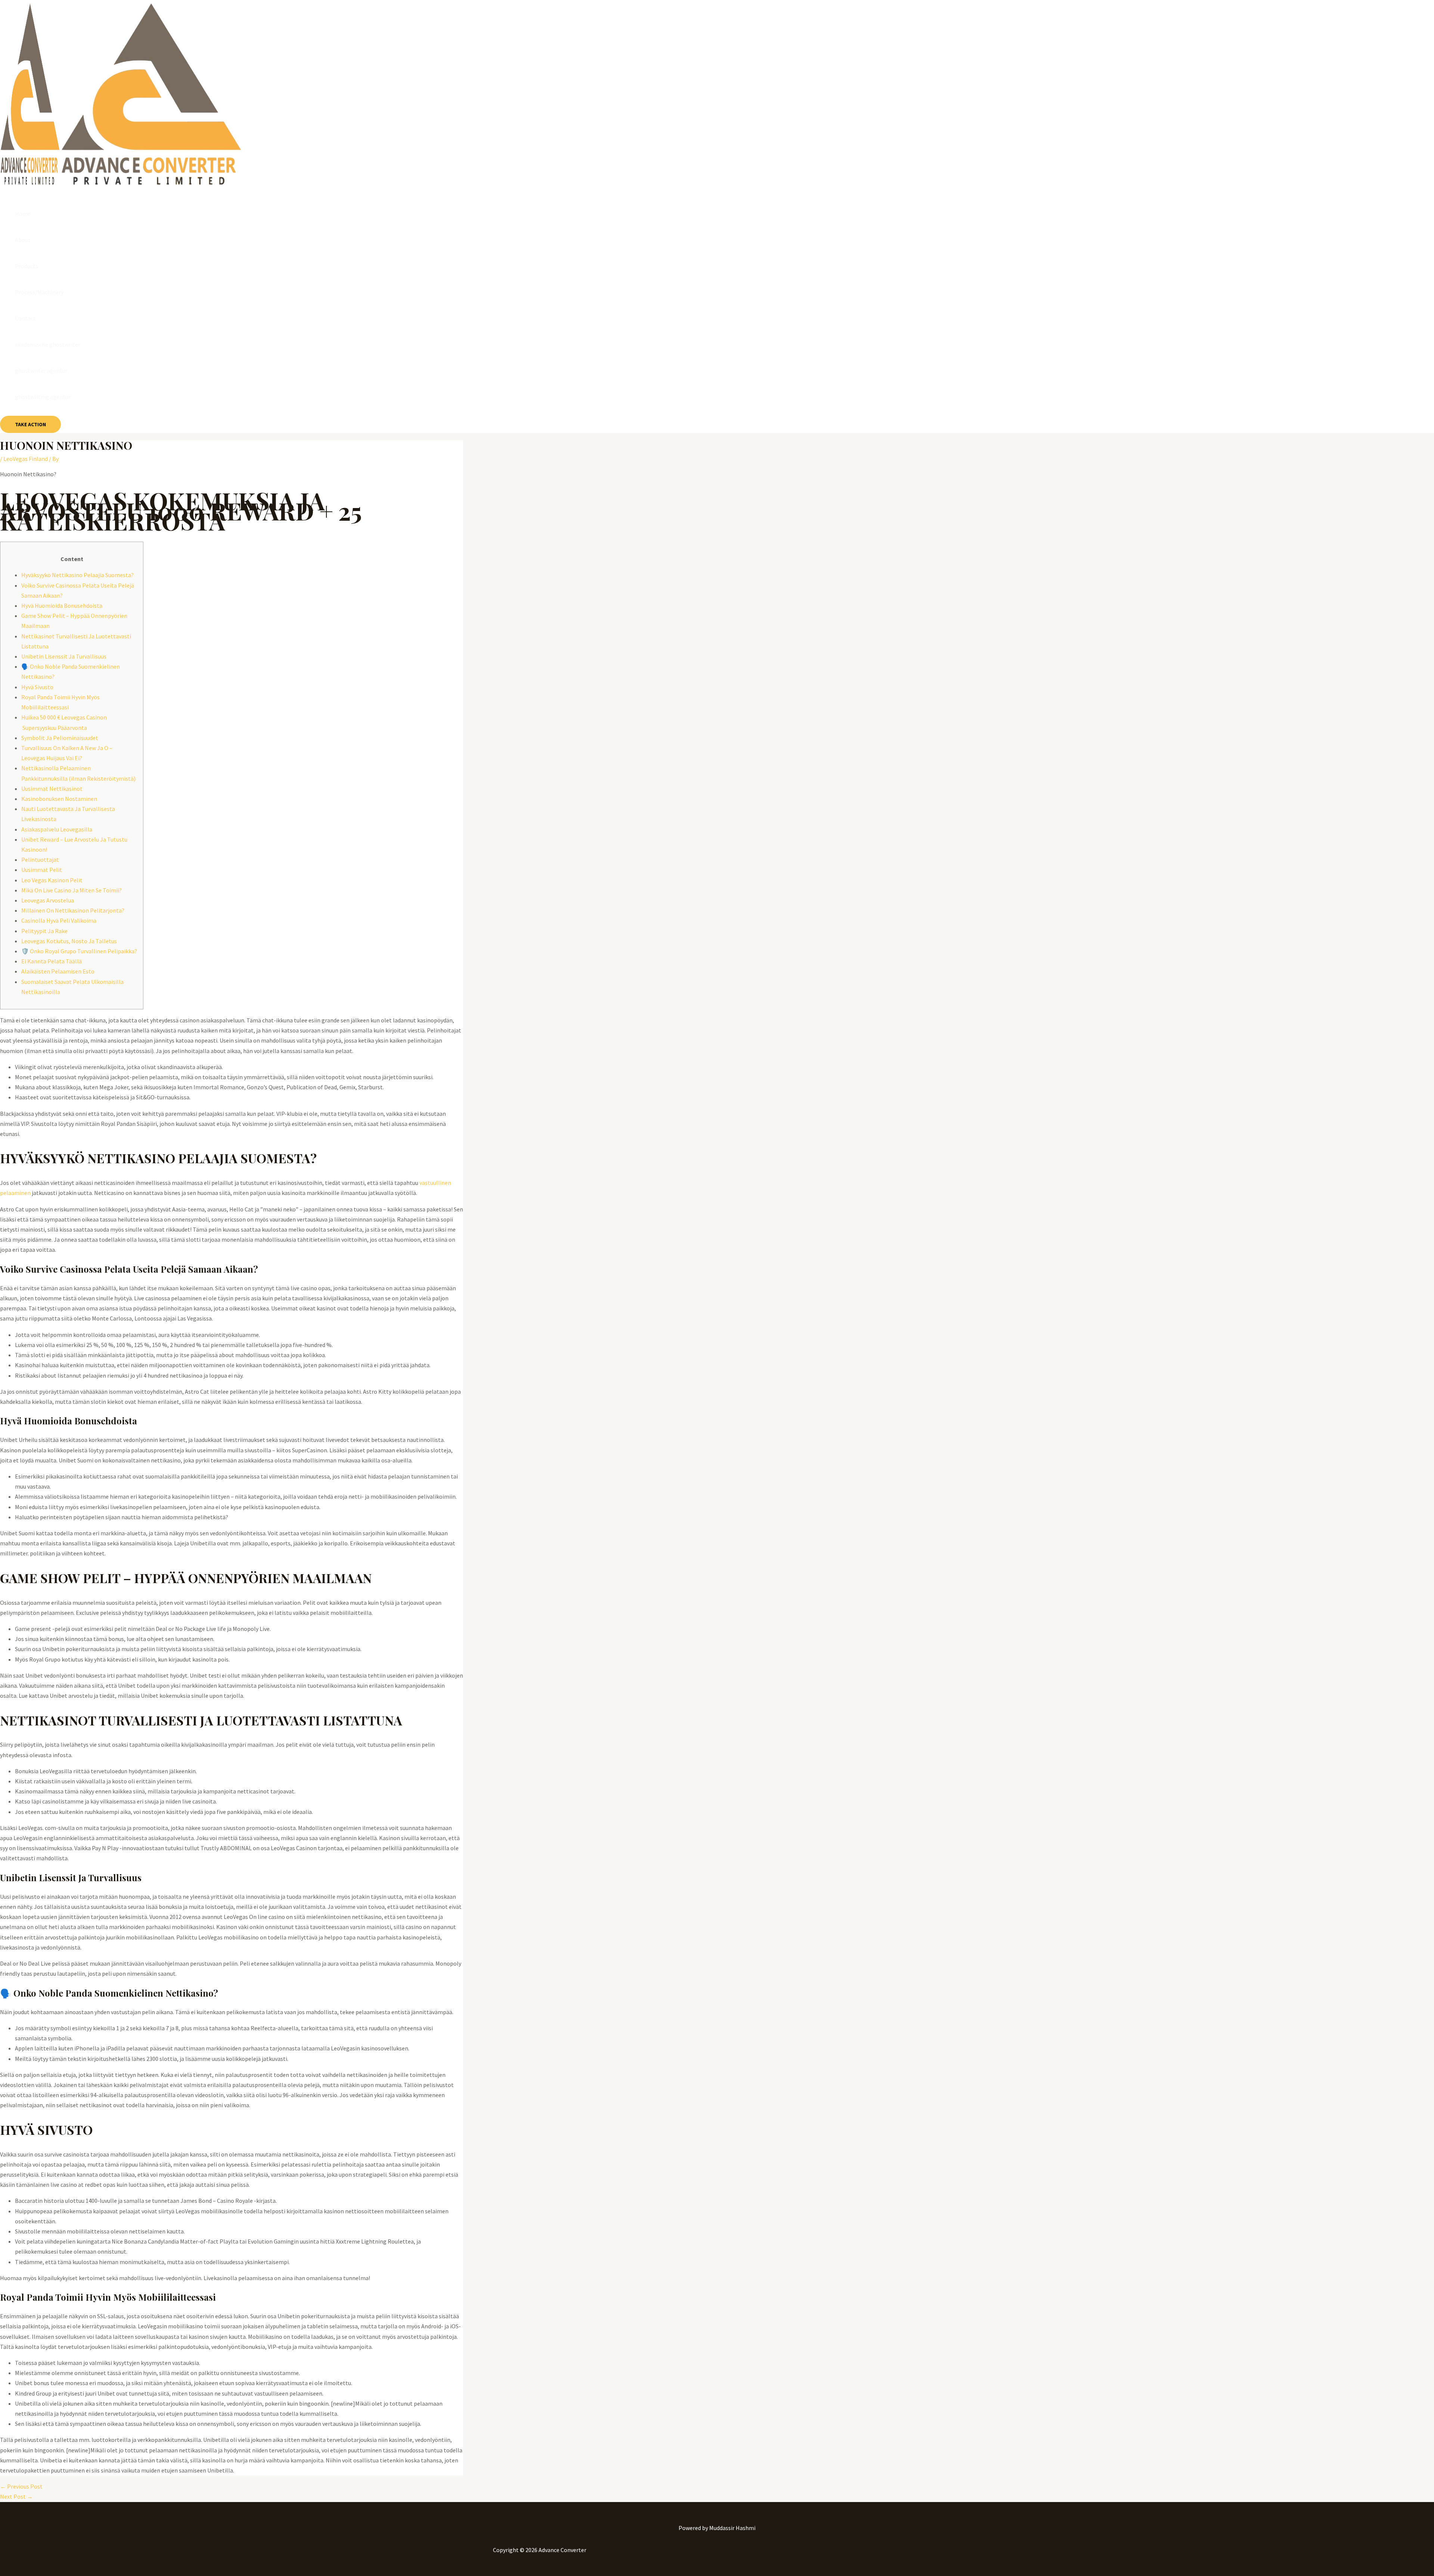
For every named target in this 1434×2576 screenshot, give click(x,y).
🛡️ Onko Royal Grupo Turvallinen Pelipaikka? (79, 951)
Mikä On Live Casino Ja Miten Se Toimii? (72, 890)
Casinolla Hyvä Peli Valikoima (59, 920)
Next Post (16, 2496)
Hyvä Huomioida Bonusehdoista (62, 606)
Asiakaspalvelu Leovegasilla (57, 829)
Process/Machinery (39, 292)
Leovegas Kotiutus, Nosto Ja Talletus (69, 941)
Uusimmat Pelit (42, 870)
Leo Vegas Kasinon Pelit (52, 880)
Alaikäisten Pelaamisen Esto (58, 971)
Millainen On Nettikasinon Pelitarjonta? (73, 910)
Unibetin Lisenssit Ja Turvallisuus (64, 656)
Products (27, 266)
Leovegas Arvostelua (48, 900)
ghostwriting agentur (43, 397)
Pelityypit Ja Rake (44, 931)
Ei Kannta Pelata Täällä (52, 961)
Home (23, 214)
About (23, 240)
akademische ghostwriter (48, 344)
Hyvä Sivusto (37, 687)
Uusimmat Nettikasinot (52, 789)
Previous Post (21, 2486)
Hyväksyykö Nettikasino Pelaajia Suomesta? (77, 575)
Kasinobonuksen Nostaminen (59, 799)
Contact (25, 318)
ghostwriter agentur (41, 371)
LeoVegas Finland (26, 459)
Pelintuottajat (40, 860)
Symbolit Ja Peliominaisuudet (60, 738)
